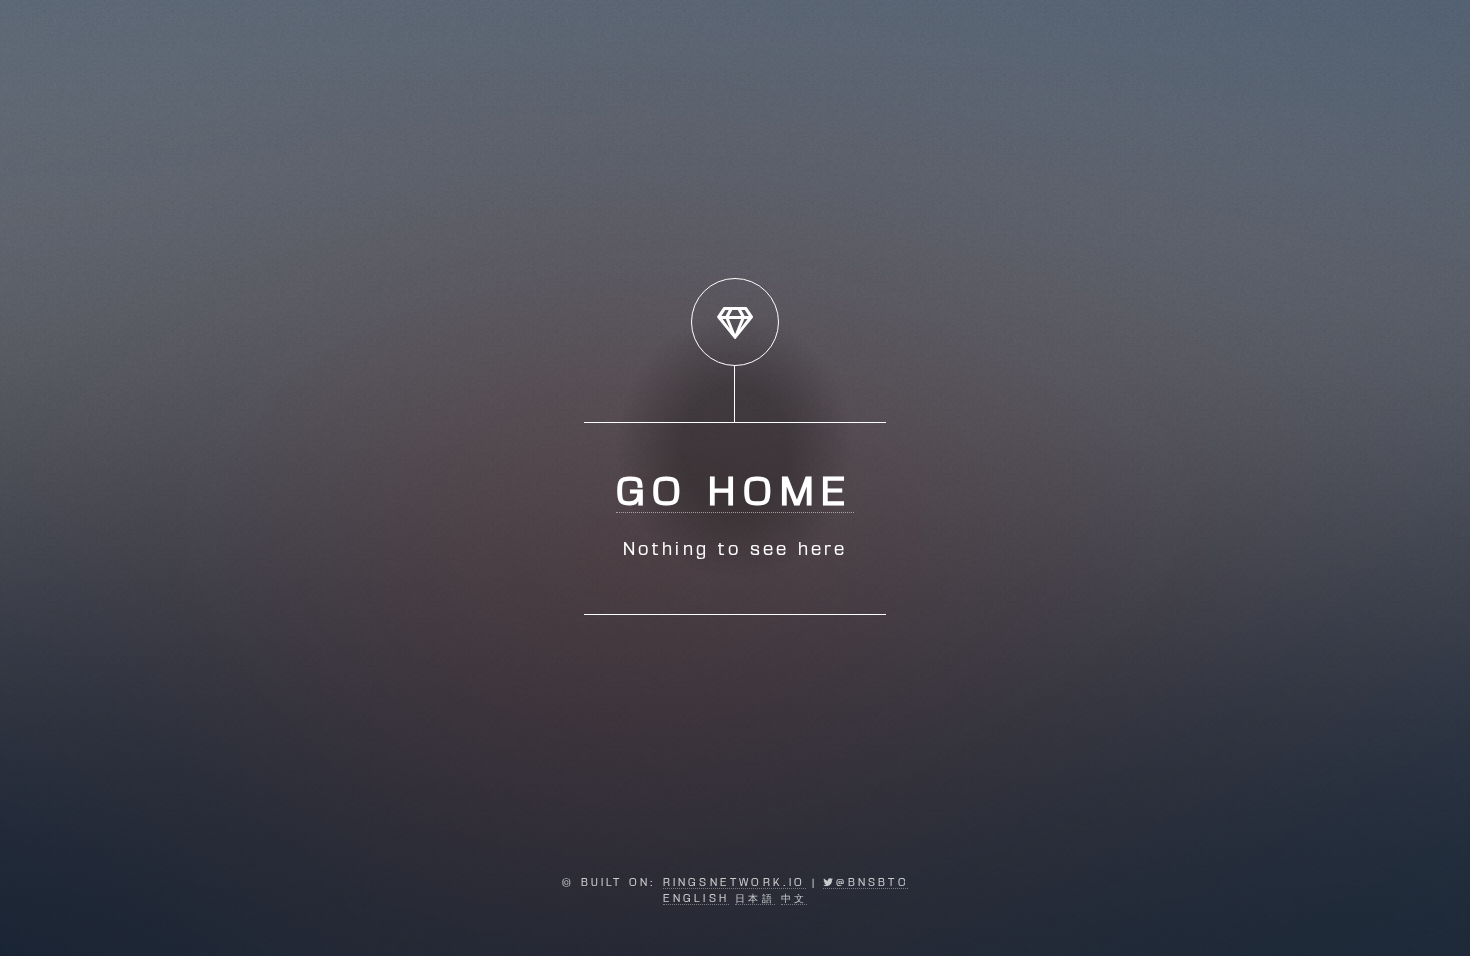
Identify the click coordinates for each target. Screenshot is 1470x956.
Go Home (735, 494)
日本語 (755, 899)
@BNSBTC (871, 883)
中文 (794, 899)
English (696, 899)
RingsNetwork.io (734, 883)
